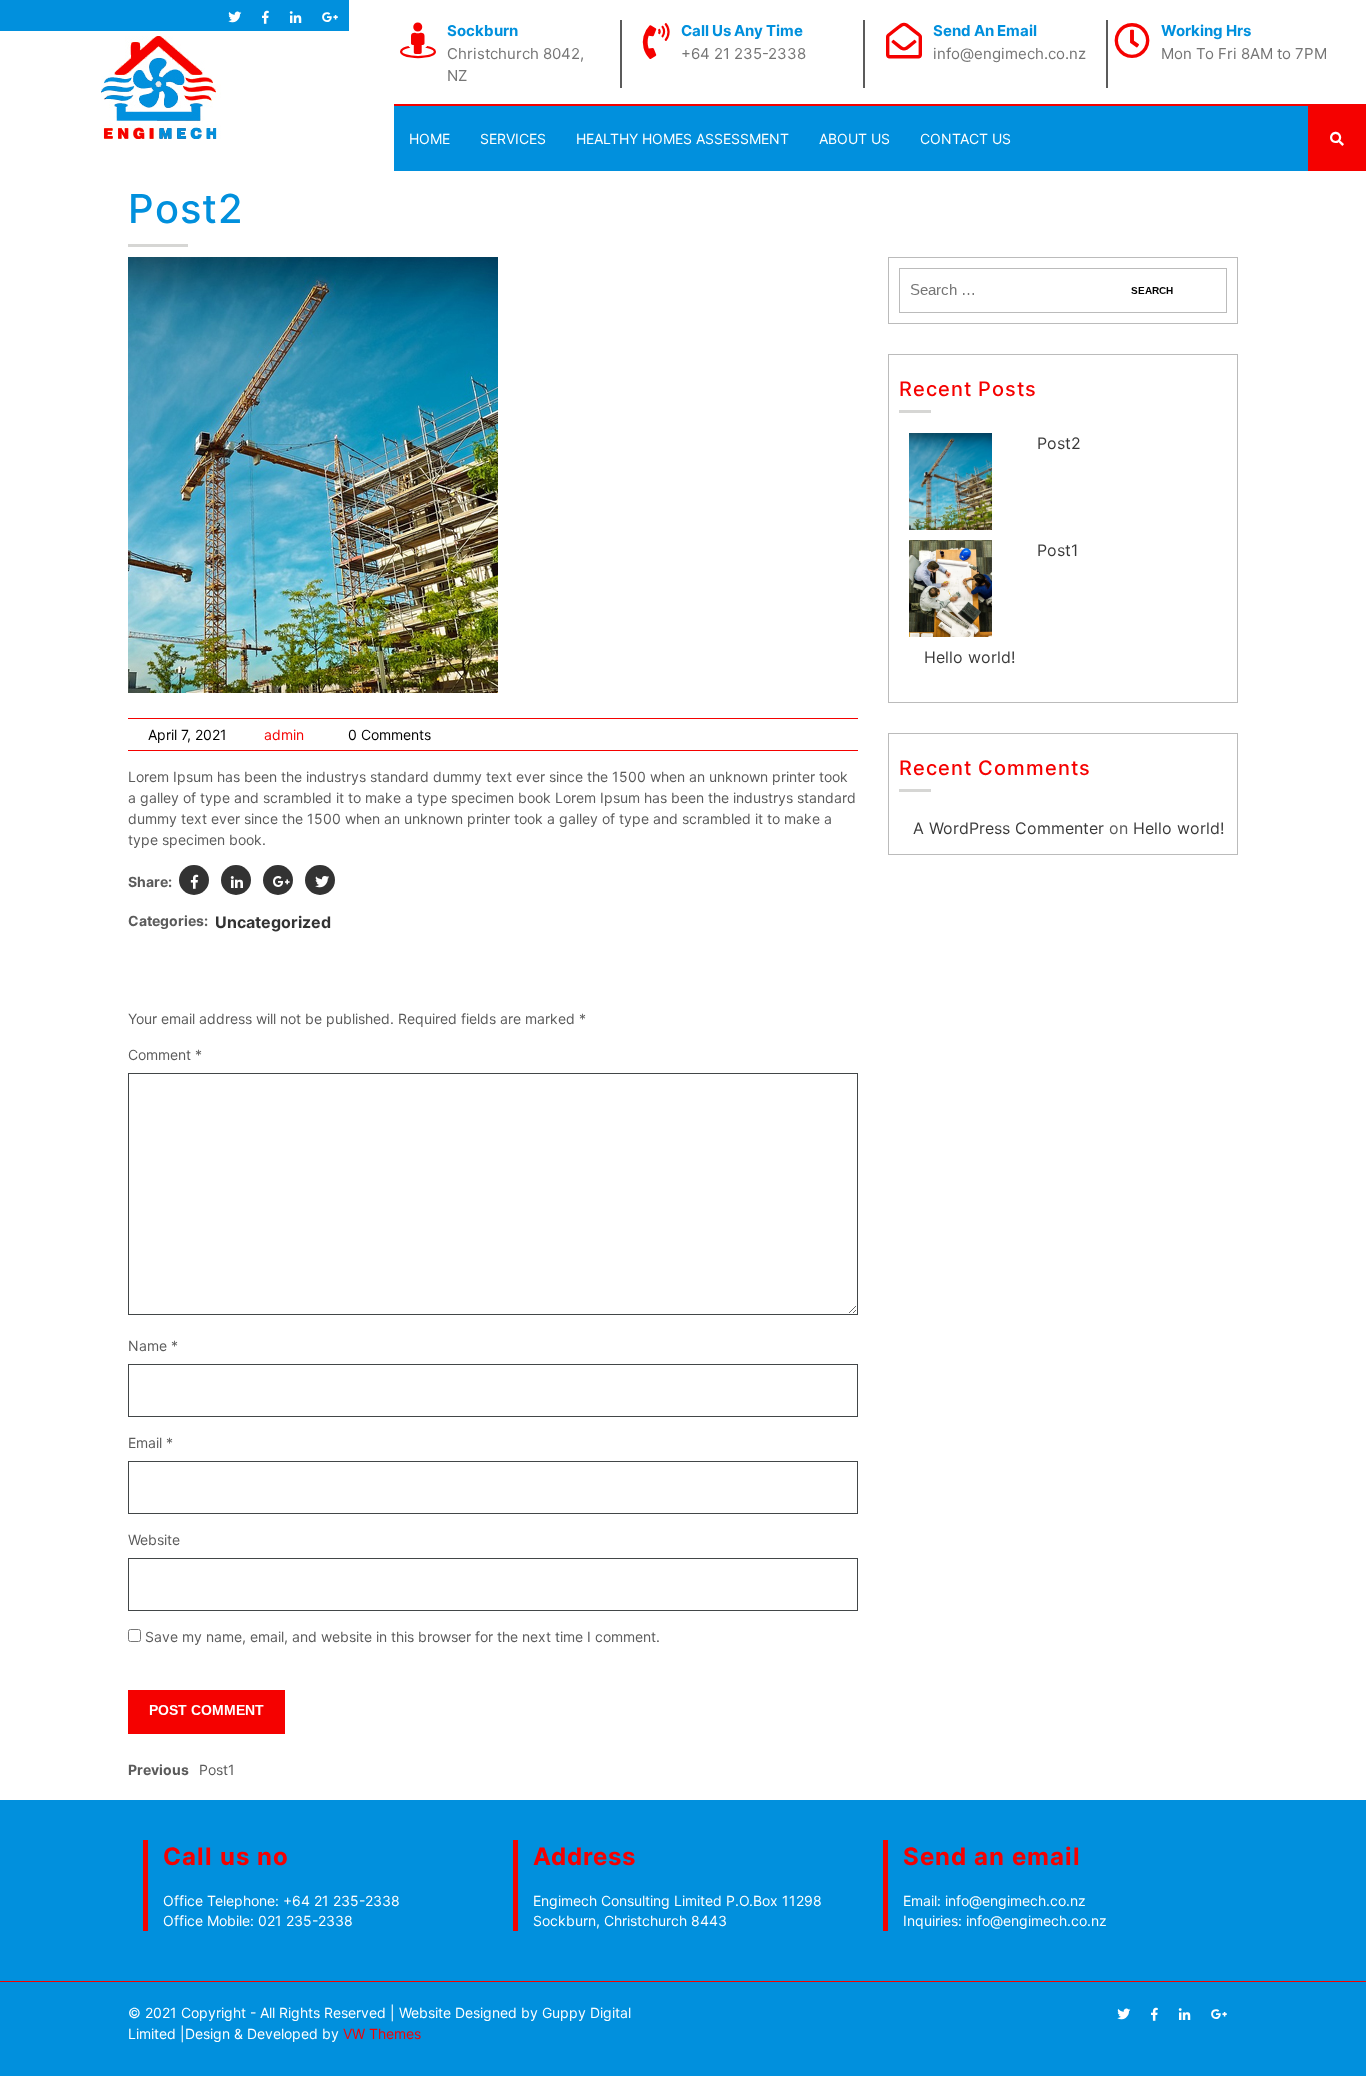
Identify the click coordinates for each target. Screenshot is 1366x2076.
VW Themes (380, 2033)
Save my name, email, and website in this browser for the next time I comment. (402, 1636)
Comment (165, 1054)
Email (150, 1442)
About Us (854, 138)
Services (513, 138)
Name (153, 1345)
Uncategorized (273, 922)
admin (284, 734)
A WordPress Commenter (1008, 828)
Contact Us (965, 138)
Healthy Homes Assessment (682, 138)
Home (429, 138)
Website (154, 1539)
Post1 (1057, 550)
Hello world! (969, 657)
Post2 (1059, 443)
